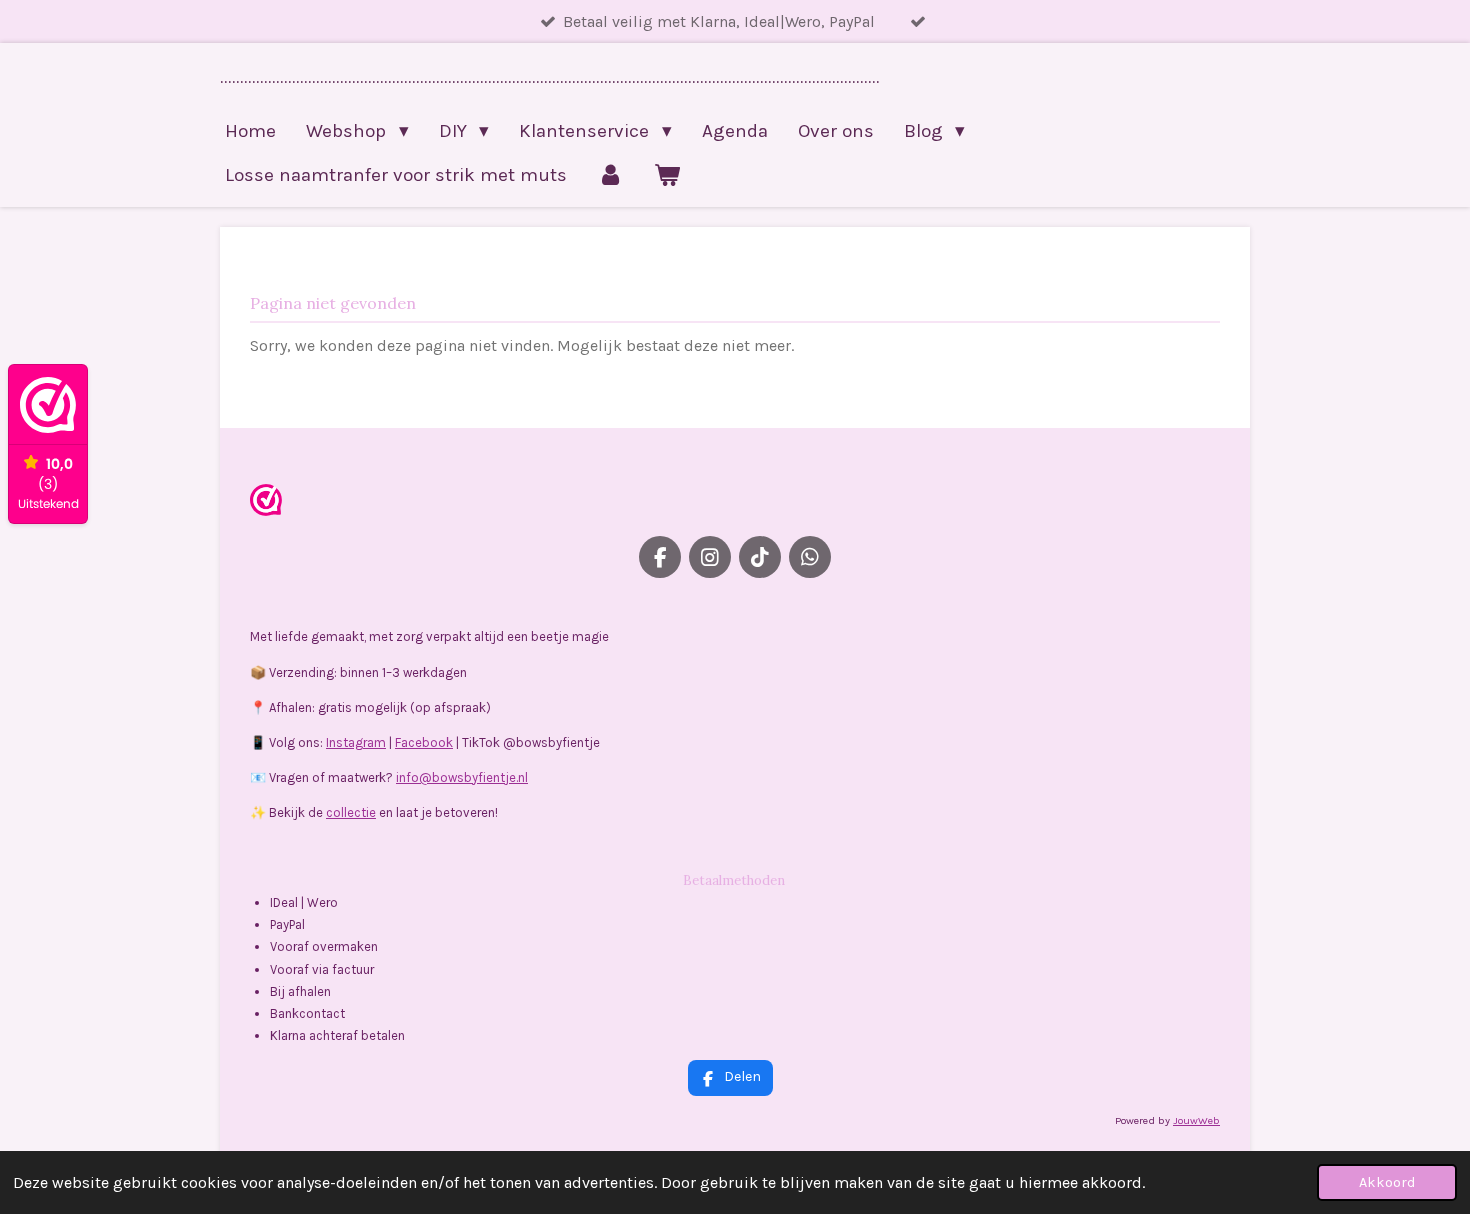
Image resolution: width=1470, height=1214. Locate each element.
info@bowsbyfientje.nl (462, 777)
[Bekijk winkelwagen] (667, 175)
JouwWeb (1196, 1120)
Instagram (356, 742)
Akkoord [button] (1387, 1182)
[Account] (610, 175)
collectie (351, 812)
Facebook (424, 742)
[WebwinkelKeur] (266, 503)
